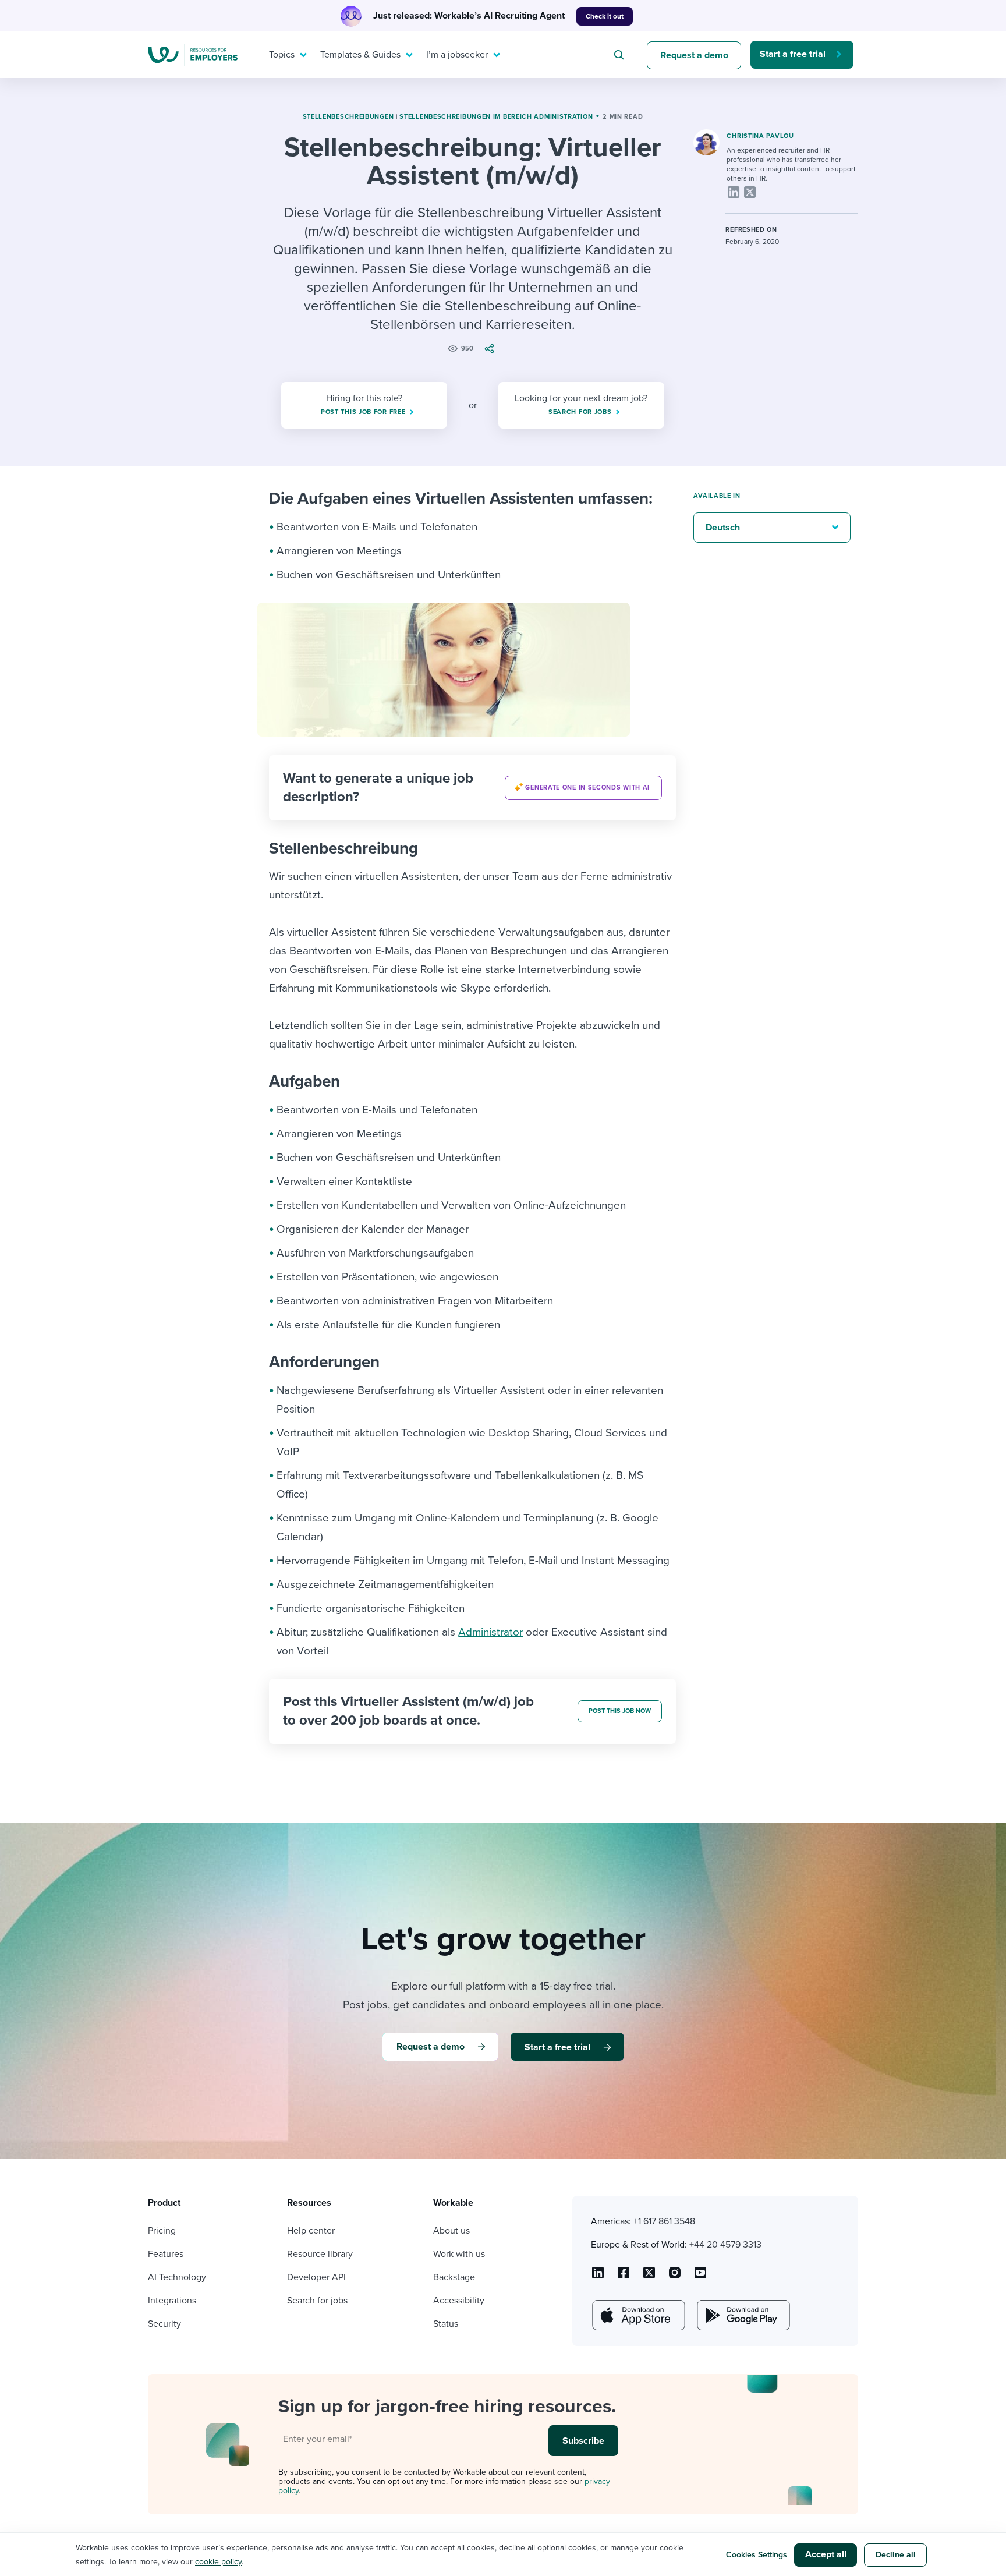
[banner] (472, 788)
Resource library (320, 2254)
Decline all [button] (896, 2555)
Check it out (605, 16)
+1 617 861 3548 (664, 2221)
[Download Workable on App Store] (637, 2315)
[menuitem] (285, 55)
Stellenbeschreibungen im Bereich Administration (496, 117)
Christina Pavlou (760, 136)
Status (446, 2324)
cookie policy (218, 2562)
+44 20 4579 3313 (725, 2245)
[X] (750, 192)
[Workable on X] (675, 2277)
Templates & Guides (360, 55)
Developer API (316, 2277)
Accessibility (459, 2301)
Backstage (454, 2277)
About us (451, 2231)
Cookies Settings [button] (757, 2555)
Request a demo (694, 55)
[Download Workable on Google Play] (742, 2315)
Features (166, 2254)
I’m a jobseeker (457, 55)
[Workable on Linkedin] (598, 2277)
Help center (311, 2231)
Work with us (459, 2254)
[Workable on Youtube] (649, 2277)
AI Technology (177, 2277)
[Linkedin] (734, 192)
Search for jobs (317, 2301)
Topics (282, 55)
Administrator (490, 1632)
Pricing (162, 2231)
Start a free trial (793, 54)
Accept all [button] (826, 2554)
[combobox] (621, 55)
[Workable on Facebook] (624, 2277)
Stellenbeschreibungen (348, 117)
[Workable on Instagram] (700, 2277)
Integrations (172, 2301)
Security (164, 2324)
